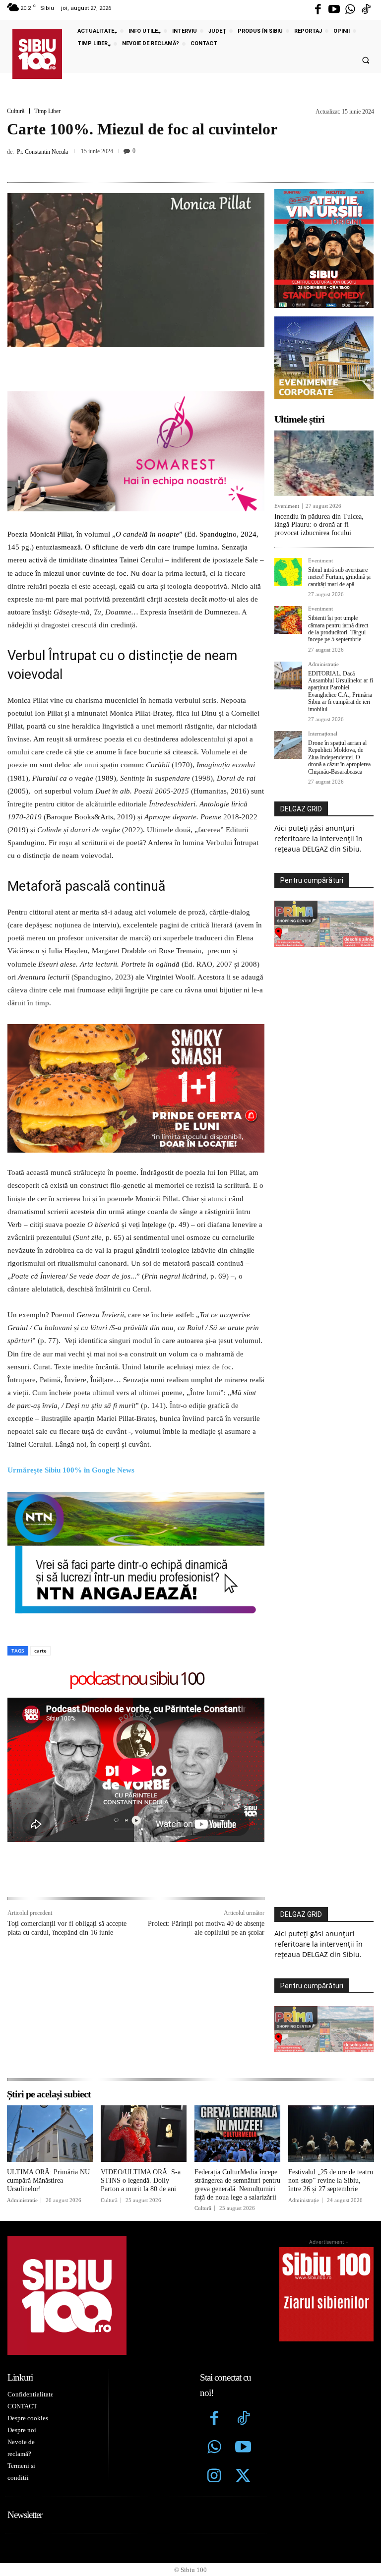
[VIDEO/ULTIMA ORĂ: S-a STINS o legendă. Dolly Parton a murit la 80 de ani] (144, 2134)
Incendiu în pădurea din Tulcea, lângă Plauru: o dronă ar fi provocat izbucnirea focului (319, 525)
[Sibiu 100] (37, 54)
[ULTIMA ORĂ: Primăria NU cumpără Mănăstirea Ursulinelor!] (50, 2134)
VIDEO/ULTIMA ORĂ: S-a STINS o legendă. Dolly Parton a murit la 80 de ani (141, 2180)
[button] (366, 61)
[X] (153, 164)
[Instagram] (214, 2477)
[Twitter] (243, 2477)
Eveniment (287, 506)
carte (40, 1651)
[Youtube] (334, 10)
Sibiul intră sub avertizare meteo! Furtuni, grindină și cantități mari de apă (339, 577)
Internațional (323, 734)
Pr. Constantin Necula (42, 152)
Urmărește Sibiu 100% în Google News (72, 1470)
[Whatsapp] (350, 10)
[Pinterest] (176, 164)
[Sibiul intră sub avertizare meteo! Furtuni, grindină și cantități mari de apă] (288, 572)
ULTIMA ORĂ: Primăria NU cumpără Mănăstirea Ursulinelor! (48, 2180)
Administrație (323, 664)
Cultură (16, 111)
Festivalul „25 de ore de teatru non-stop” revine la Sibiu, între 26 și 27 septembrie (331, 2180)
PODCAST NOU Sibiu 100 (136, 1679)
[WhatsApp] (199, 164)
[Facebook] (318, 10)
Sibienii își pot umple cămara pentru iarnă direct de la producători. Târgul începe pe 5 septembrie (338, 629)
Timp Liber (47, 111)
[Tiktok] (366, 10)
